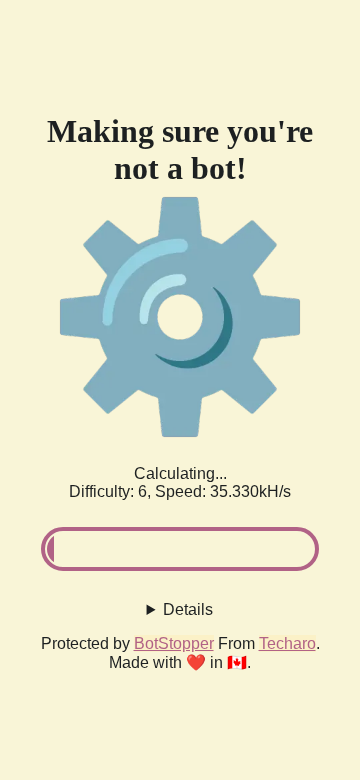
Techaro (287, 643)
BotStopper (174, 643)
